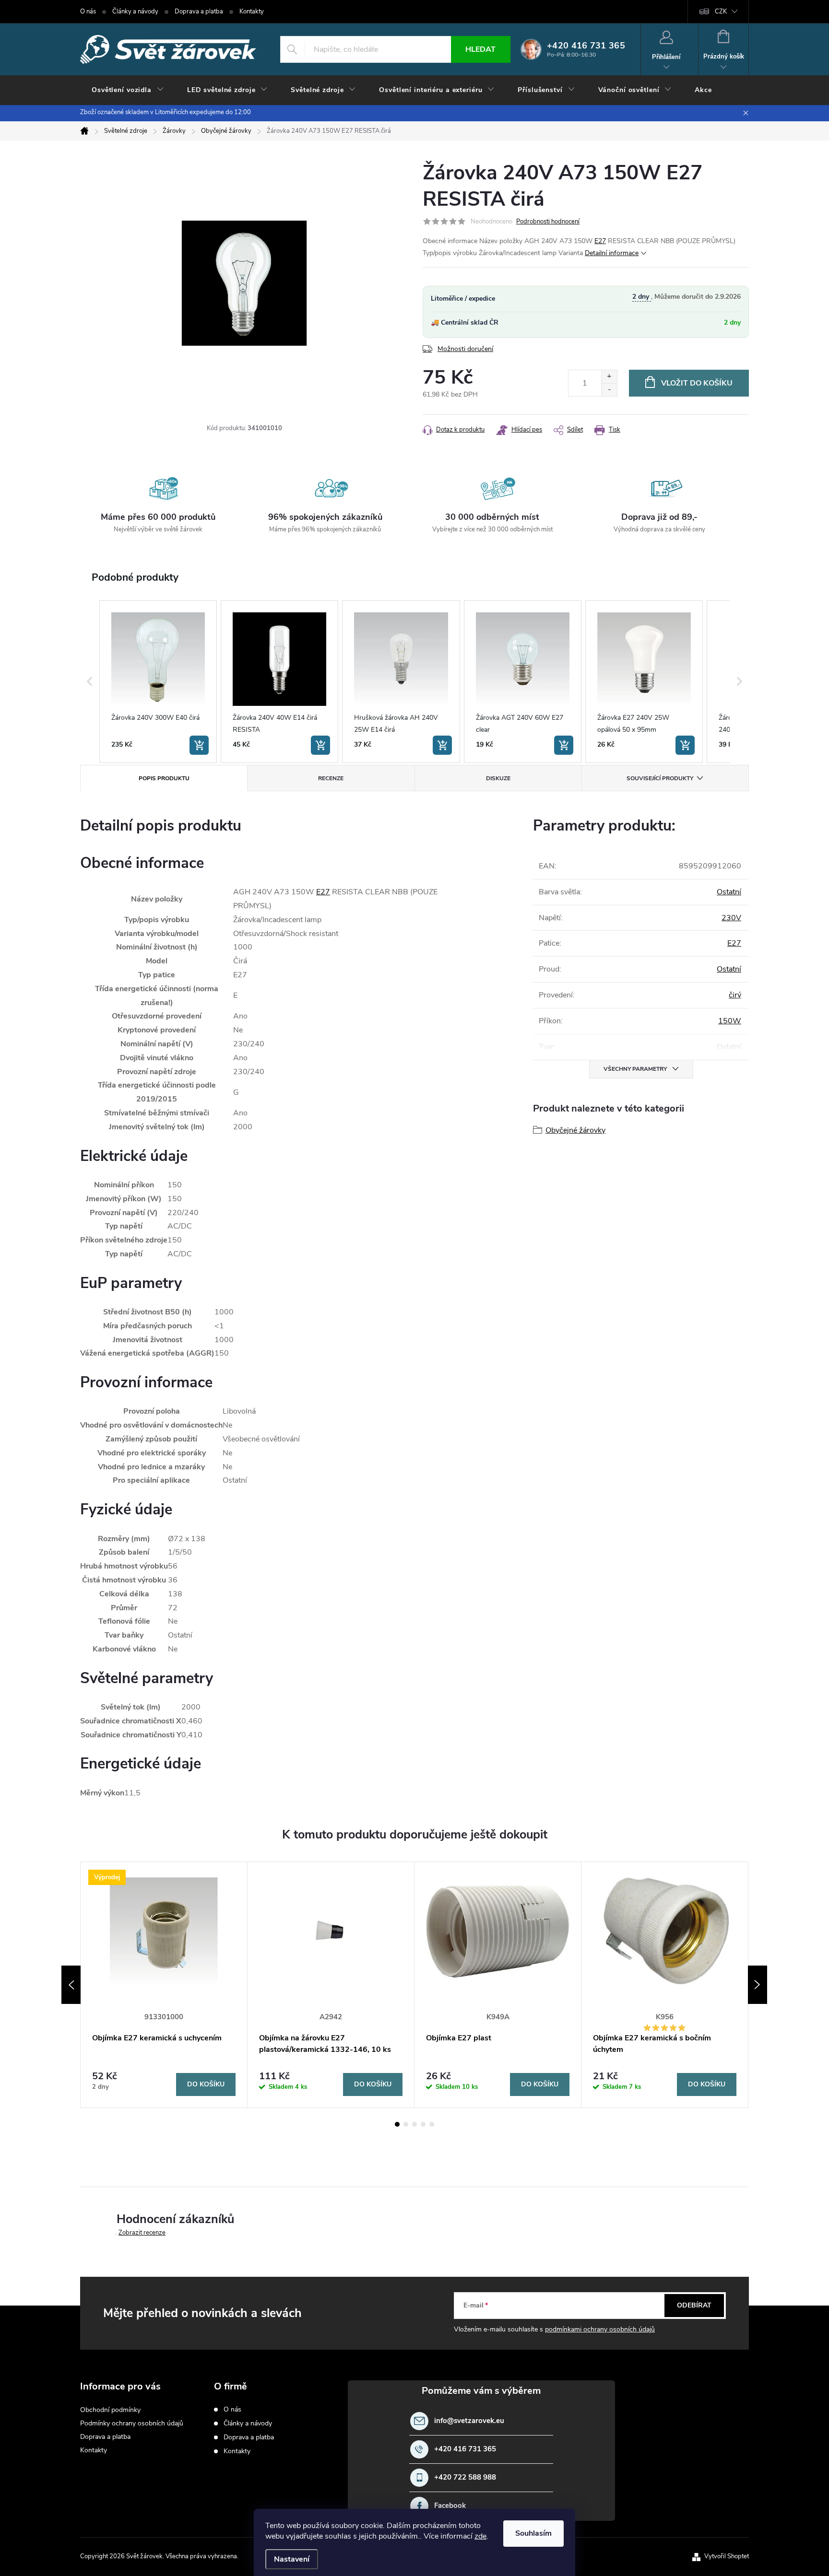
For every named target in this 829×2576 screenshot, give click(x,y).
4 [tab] (423, 2124)
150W (730, 1021)
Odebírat (694, 2305)
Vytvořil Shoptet (727, 2556)
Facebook (450, 2506)
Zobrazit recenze (142, 2233)
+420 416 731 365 (465, 2449)
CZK (721, 12)
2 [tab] (406, 2124)
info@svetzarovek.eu (469, 2421)
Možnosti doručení (465, 349)
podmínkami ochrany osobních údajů (600, 2329)
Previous (71, 1985)
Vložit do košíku (697, 383)
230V (731, 918)
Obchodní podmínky (110, 2410)
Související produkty (660, 778)
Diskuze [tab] (498, 778)
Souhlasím (533, 2533)
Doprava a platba (199, 12)
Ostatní (729, 892)
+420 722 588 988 (465, 2477)
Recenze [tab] (331, 778)
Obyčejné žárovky (575, 1130)
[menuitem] (128, 90)
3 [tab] (414, 2124)
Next (758, 1985)
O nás (88, 12)
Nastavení (292, 2559)
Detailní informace (612, 253)
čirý (735, 995)
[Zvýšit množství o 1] (609, 377)
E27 (600, 241)
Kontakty (252, 12)
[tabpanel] (164, 1985)
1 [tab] (397, 2124)
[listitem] (158, 682)
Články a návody (135, 12)
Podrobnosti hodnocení (548, 222)
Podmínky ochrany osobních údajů (132, 2423)
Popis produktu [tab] (164, 778)
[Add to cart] (199, 745)
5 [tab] (432, 2124)
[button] (90, 682)
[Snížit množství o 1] (609, 390)
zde (480, 2536)
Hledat (480, 49)
